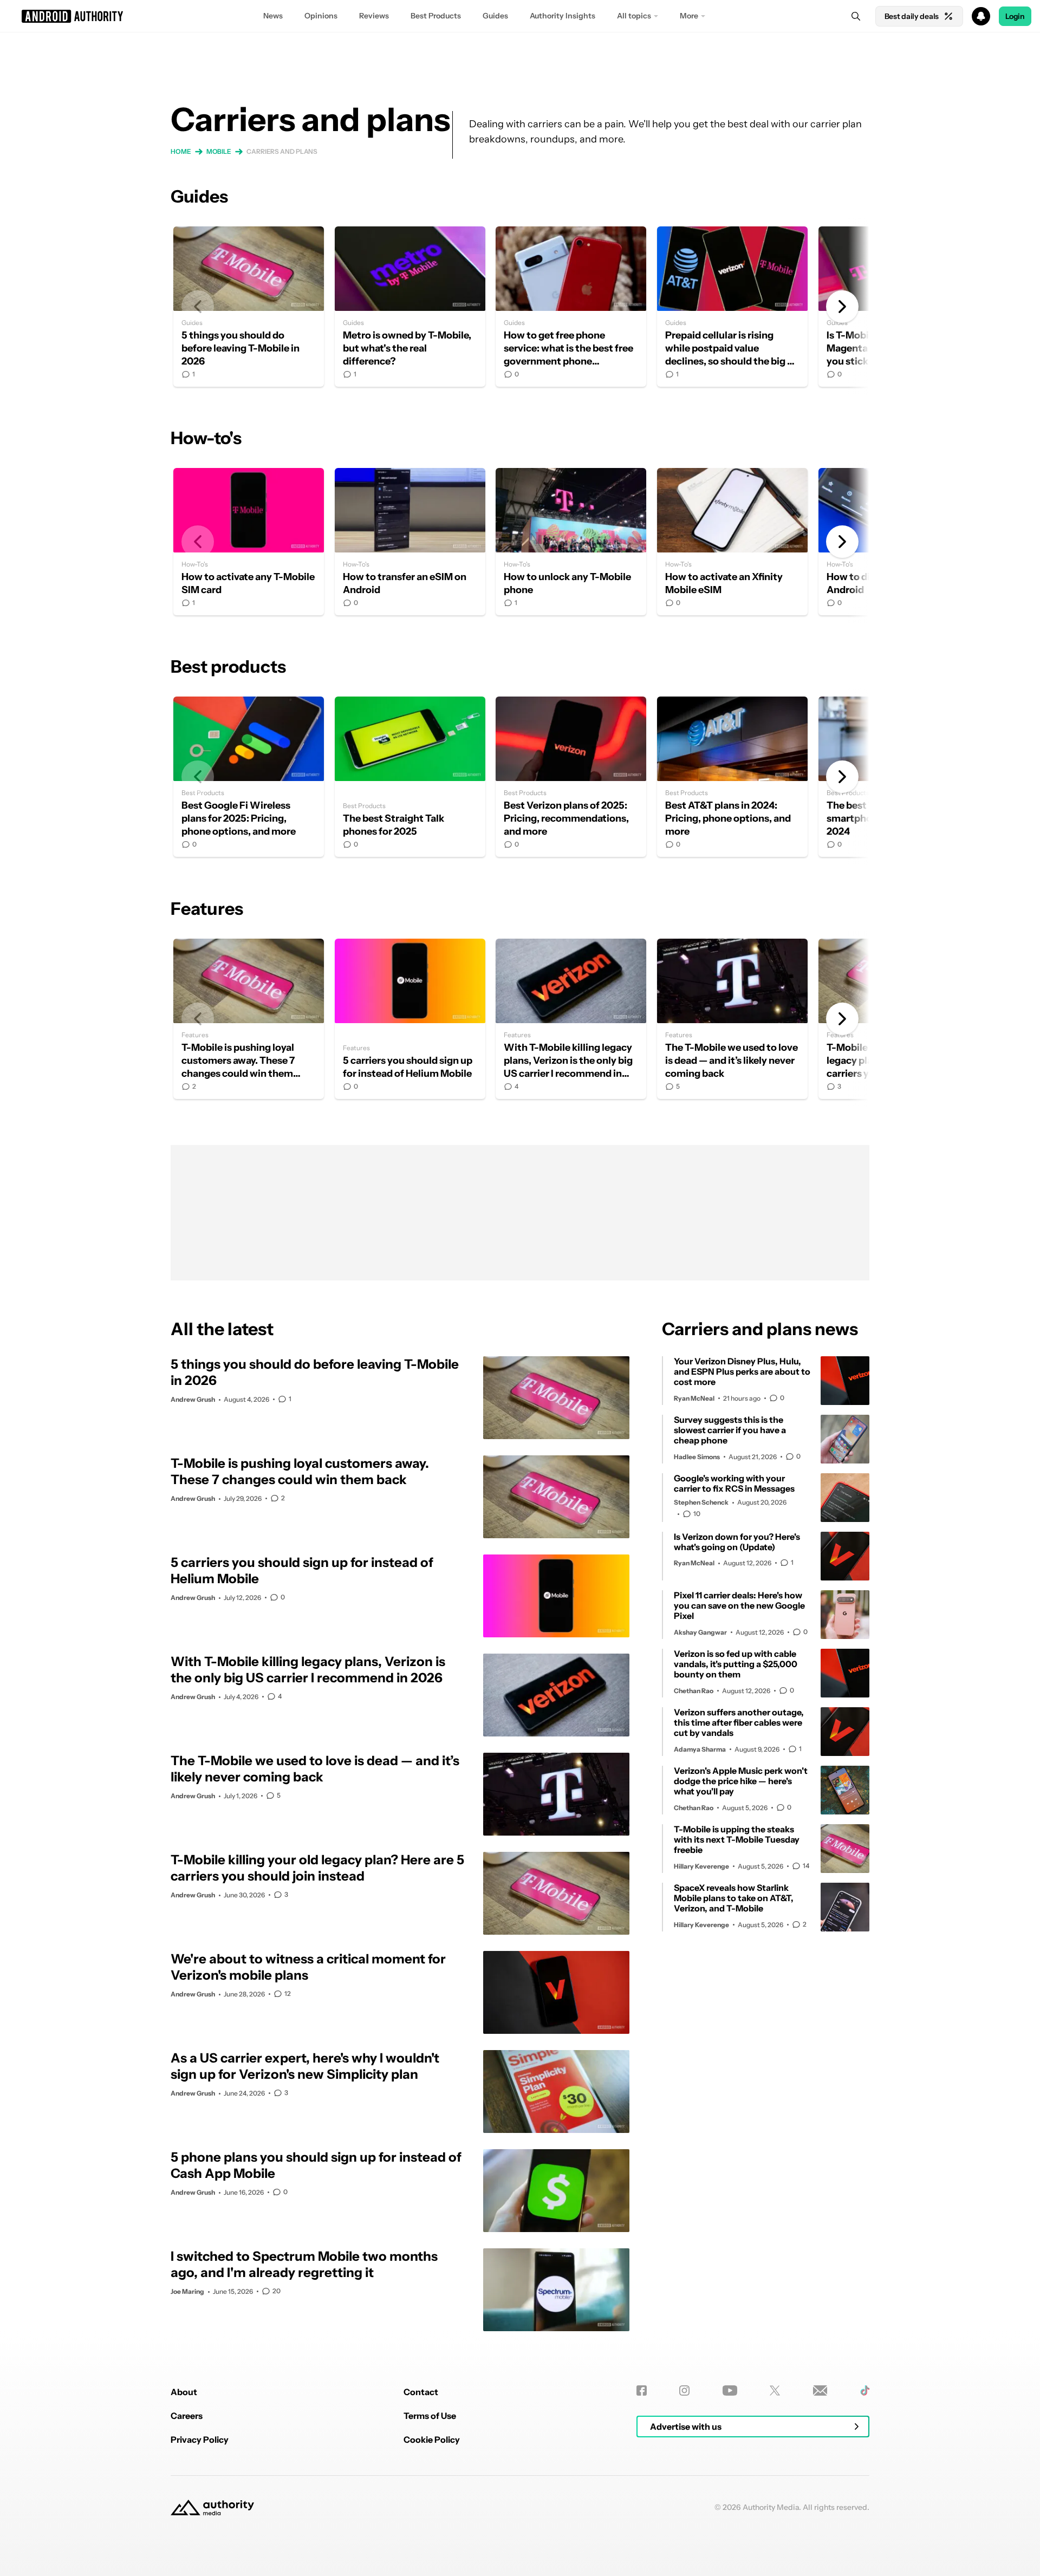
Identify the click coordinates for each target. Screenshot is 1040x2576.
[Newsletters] (820, 2390)
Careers (187, 2416)
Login (1015, 16)
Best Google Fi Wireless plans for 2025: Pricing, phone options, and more (249, 777)
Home (181, 151)
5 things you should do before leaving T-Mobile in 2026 (249, 307)
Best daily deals (912, 16)
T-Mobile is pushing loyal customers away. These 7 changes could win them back (249, 1019)
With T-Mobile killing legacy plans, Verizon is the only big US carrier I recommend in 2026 (571, 1019)
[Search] (856, 16)
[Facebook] (642, 2390)
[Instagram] (684, 2390)
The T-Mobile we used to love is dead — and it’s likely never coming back (732, 1019)
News (273, 16)
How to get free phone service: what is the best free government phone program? (571, 307)
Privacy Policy (200, 2440)
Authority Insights (563, 16)
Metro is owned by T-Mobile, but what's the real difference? (410, 307)
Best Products (436, 16)
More (689, 16)
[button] (520, 16)
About (184, 2392)
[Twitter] (775, 2390)
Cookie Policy (432, 2440)
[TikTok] (865, 2390)
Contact (421, 2392)
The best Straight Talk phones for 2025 (410, 777)
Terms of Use (430, 2416)
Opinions (321, 16)
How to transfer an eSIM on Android (410, 542)
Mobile (219, 151)
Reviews (374, 16)
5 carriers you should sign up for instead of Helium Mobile (410, 1019)
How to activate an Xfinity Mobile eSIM (732, 542)
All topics (634, 16)
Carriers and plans (282, 151)
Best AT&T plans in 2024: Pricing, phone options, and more (732, 777)
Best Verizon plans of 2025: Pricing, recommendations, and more (571, 777)
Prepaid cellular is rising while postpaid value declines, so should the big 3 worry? (732, 307)
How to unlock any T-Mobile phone (571, 542)
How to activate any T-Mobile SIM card (249, 542)
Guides (495, 16)
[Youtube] (730, 2390)
